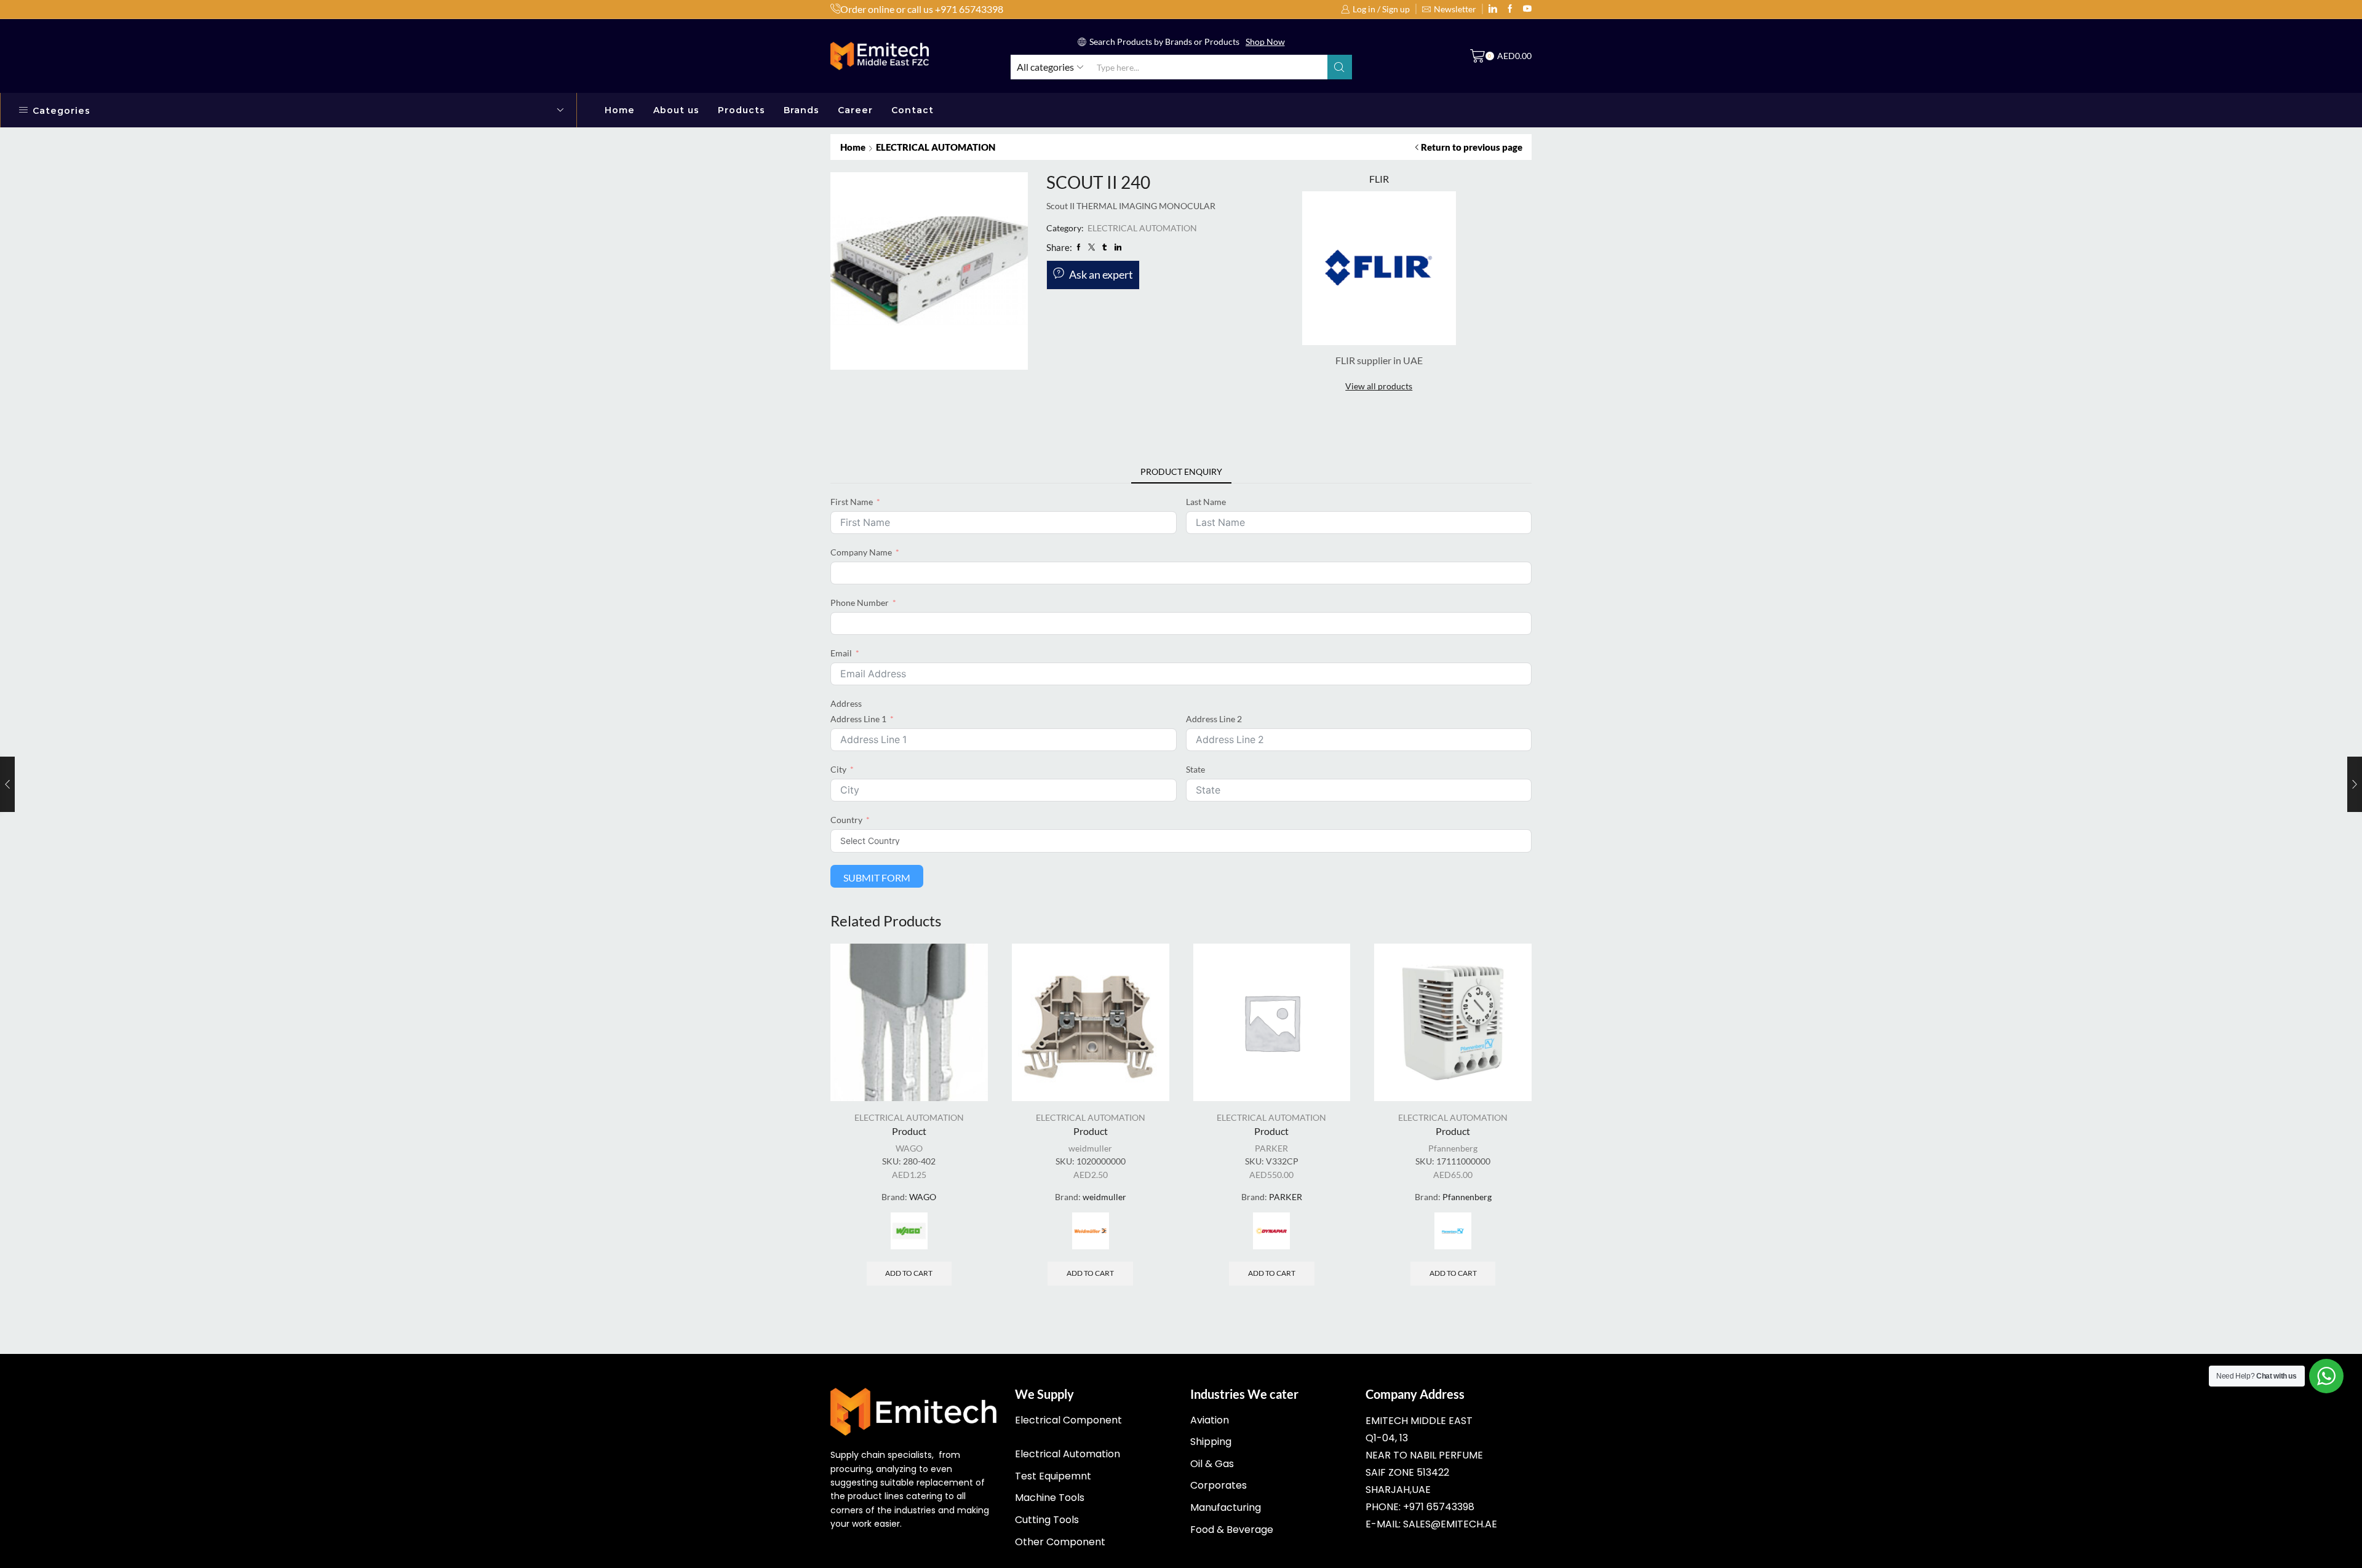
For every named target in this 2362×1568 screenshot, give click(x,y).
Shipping (1211, 1442)
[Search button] (1340, 67)
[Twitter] (1527, 9)
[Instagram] (1510, 9)
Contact (913, 110)
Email (841, 653)
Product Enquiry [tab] (1181, 472)
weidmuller (1090, 1148)
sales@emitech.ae (1450, 1524)
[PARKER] (1271, 1231)
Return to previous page (1472, 147)
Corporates (1219, 1485)
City (838, 769)
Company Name (861, 552)
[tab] (1181, 472)
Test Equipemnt (1053, 1476)
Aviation (1210, 1420)
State (1195, 769)
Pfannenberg (1453, 1148)
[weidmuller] (1091, 1231)
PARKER (1271, 1148)
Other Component (1060, 1542)
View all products (1379, 386)
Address (846, 703)
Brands (801, 110)
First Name (852, 502)
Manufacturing (1226, 1507)
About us (676, 110)
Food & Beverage (1232, 1530)
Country (846, 820)
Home (620, 110)
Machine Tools (1050, 1498)
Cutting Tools (1047, 1520)
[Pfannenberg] (1453, 1231)
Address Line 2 (1214, 719)
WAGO (909, 1148)
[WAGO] (909, 1231)
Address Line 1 (858, 719)
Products (742, 110)
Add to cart (909, 1273)
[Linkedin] (1493, 9)
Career (855, 110)
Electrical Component (1068, 1420)
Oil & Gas (1212, 1464)
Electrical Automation (1068, 1454)
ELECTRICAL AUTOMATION (936, 147)
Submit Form (877, 878)
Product (909, 1131)
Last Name (1206, 502)
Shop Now (1265, 42)
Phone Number (860, 603)
